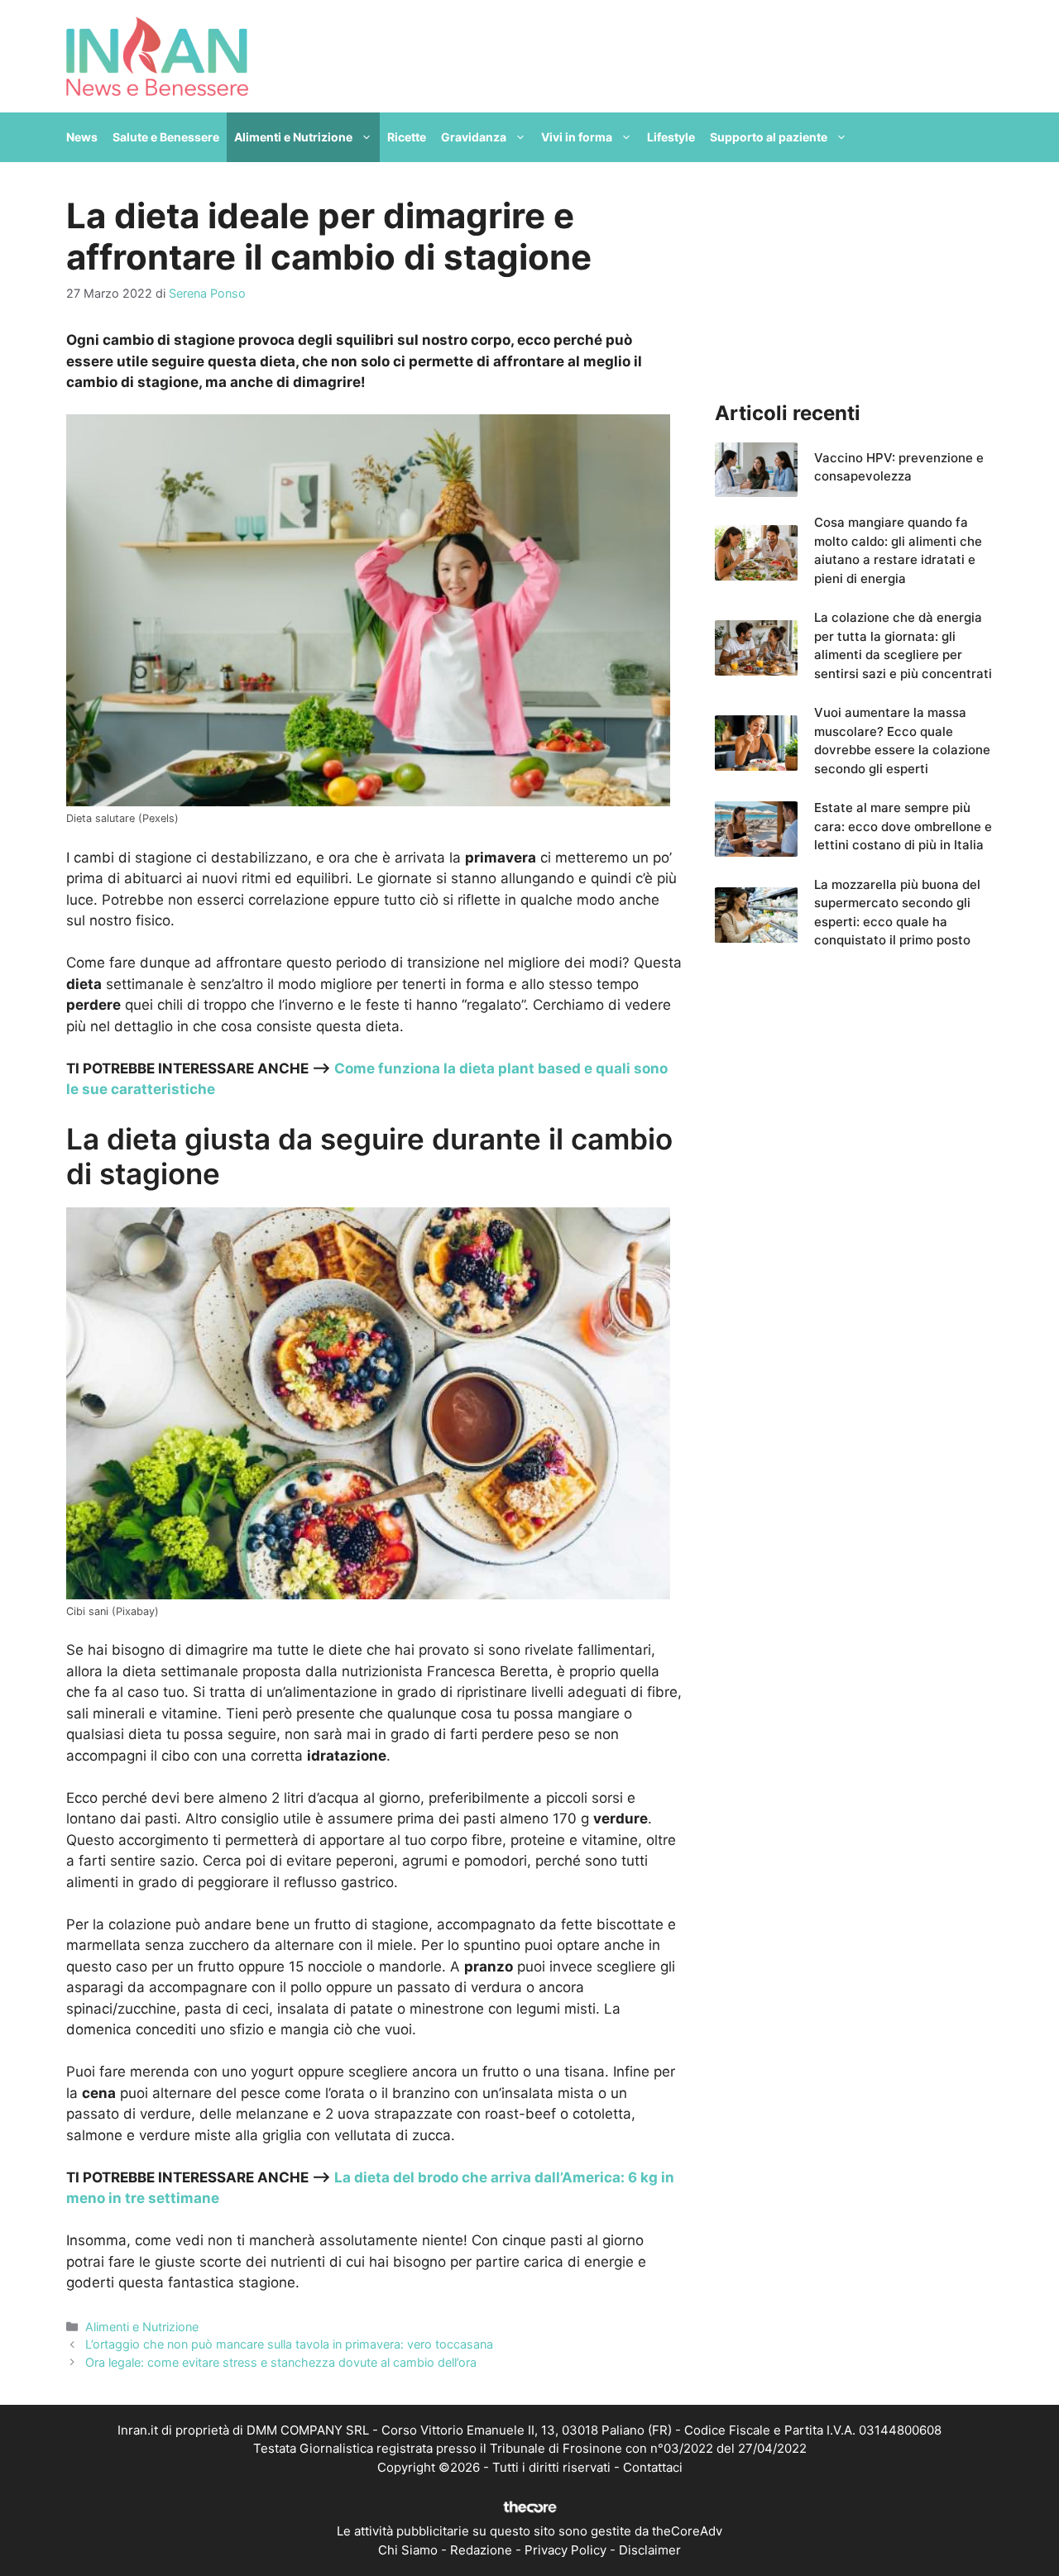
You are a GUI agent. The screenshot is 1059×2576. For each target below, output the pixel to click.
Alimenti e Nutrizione (293, 137)
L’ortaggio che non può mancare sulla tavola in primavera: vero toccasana (289, 2344)
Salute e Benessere (166, 137)
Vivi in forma (577, 137)
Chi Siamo (408, 2550)
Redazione (481, 2550)
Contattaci (653, 2467)
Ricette (407, 137)
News (82, 137)
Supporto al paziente (769, 137)
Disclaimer (650, 2550)
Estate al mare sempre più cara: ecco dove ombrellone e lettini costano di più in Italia (903, 826)
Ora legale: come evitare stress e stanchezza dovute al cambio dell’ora (281, 2362)
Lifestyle (671, 137)
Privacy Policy (565, 2550)
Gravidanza (474, 137)
